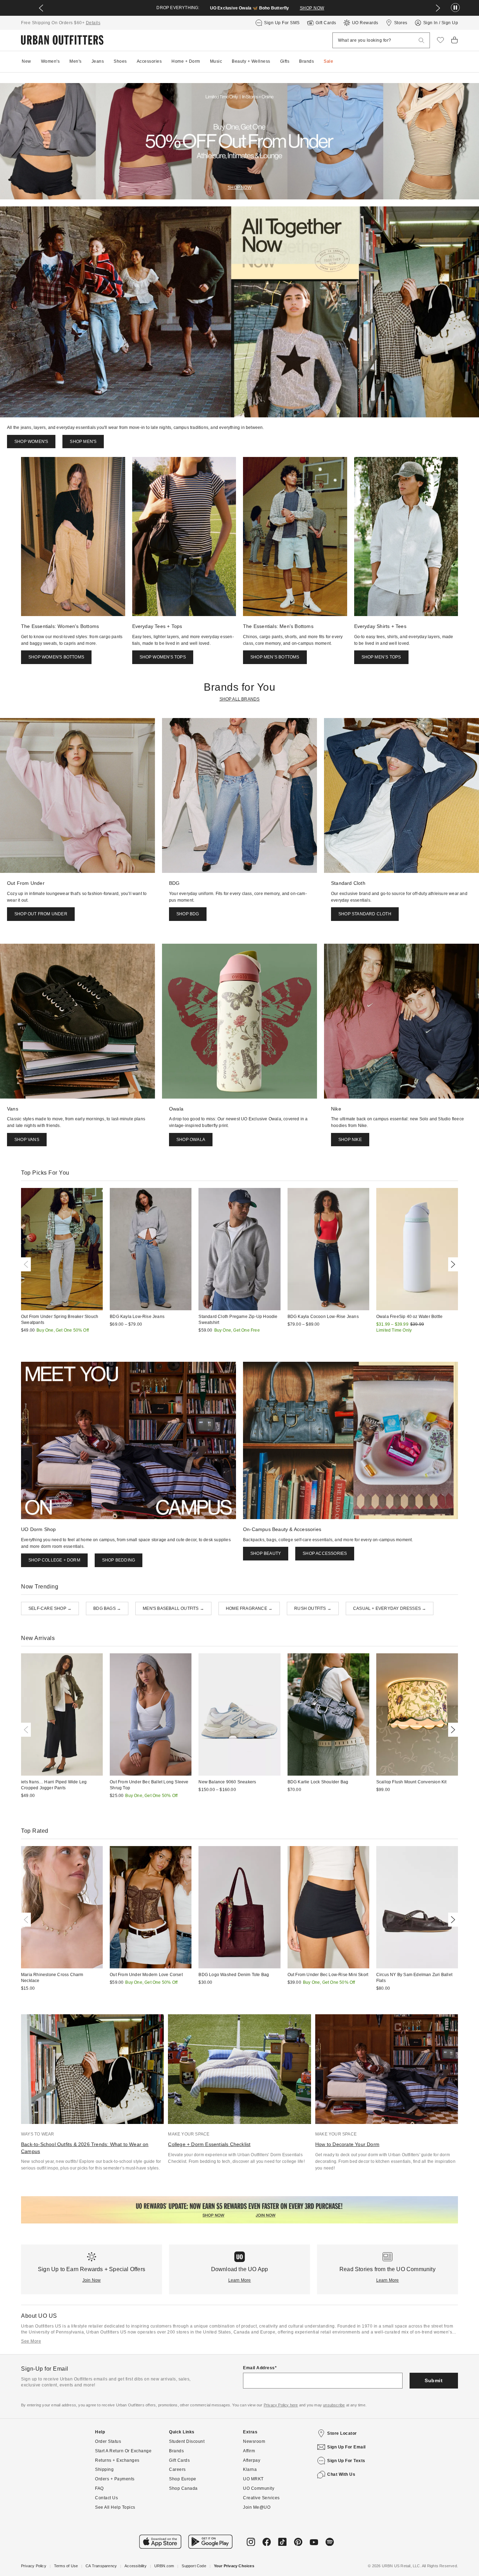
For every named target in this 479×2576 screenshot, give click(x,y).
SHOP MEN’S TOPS (381, 657)
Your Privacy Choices (234, 2566)
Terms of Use (66, 2566)
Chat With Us (341, 2474)
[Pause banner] (455, 8)
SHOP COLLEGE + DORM (54, 1560)
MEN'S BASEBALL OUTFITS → (173, 1608)
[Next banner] (438, 8)
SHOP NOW (312, 8)
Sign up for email (346, 2447)
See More (31, 2341)
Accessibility (136, 2566)
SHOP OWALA (191, 1140)
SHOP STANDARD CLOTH (365, 914)
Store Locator (342, 2433)
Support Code (194, 2566)
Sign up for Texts (346, 2461)
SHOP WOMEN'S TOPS (163, 657)
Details (93, 23)
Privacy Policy (34, 2566)
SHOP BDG (188, 914)
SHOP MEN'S (83, 442)
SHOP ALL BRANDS (240, 699)
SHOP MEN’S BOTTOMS (275, 657)
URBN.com (164, 2566)
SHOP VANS (27, 1140)
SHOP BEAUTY (266, 1553)
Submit (434, 2380)
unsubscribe (334, 2405)
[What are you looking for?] (421, 40)
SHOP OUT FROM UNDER (41, 914)
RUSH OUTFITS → (313, 1608)
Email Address (259, 2368)
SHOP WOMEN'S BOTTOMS (56, 657)
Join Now (92, 2280)
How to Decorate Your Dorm (347, 2144)
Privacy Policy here (281, 2405)
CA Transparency (101, 2566)
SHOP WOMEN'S (31, 442)
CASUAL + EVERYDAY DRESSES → (390, 1608)
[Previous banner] (41, 8)
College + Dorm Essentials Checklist (209, 2144)
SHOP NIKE (350, 1140)
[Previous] (27, 1264)
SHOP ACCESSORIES (325, 1553)
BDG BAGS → (107, 1608)
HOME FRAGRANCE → (249, 1608)
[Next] (452, 1264)
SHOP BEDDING (119, 1560)
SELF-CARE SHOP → (50, 1608)
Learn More (240, 2280)
